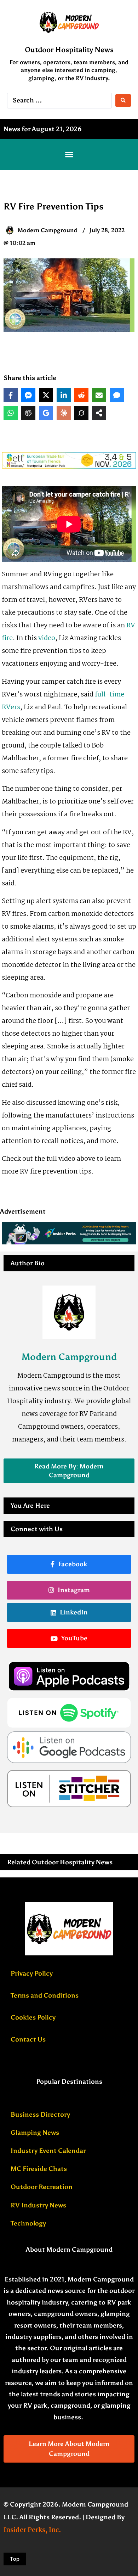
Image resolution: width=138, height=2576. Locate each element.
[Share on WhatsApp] (11, 413)
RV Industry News (38, 2205)
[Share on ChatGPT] (28, 413)
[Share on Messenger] (28, 395)
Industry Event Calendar (48, 2151)
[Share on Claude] (64, 413)
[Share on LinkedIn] (64, 395)
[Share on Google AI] (46, 413)
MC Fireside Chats (39, 2169)
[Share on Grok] (81, 413)
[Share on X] (46, 395)
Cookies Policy (33, 2017)
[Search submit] (123, 100)
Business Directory (40, 2115)
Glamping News (35, 2133)
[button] (69, 155)
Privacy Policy (32, 1973)
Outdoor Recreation (42, 2187)
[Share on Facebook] (11, 395)
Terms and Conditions (45, 1995)
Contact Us (28, 2039)
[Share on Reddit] (81, 395)
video (47, 638)
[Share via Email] (99, 395)
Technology (28, 2223)
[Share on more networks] (99, 413)
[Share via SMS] (117, 395)
